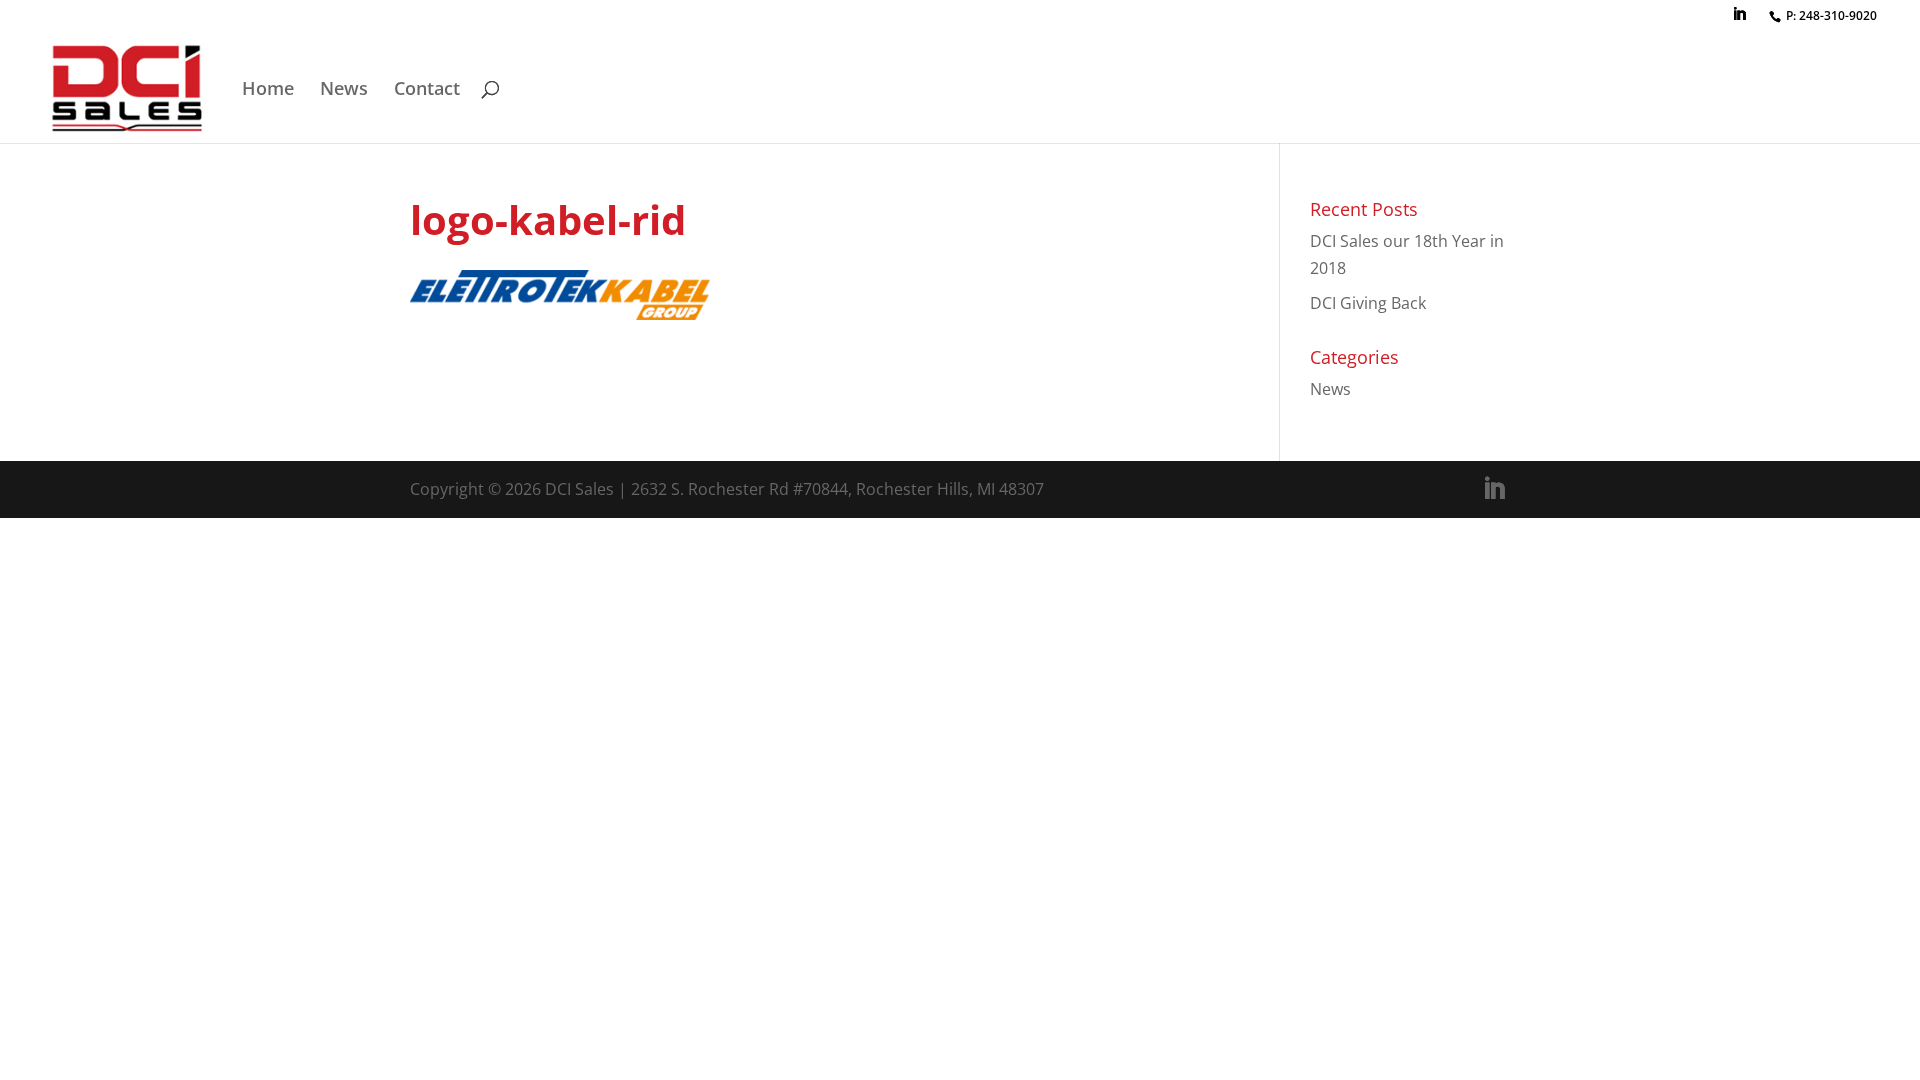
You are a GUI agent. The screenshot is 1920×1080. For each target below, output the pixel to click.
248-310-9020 (1838, 15)
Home (268, 90)
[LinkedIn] (1739, 20)
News (344, 90)
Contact (427, 90)
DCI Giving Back (1368, 303)
